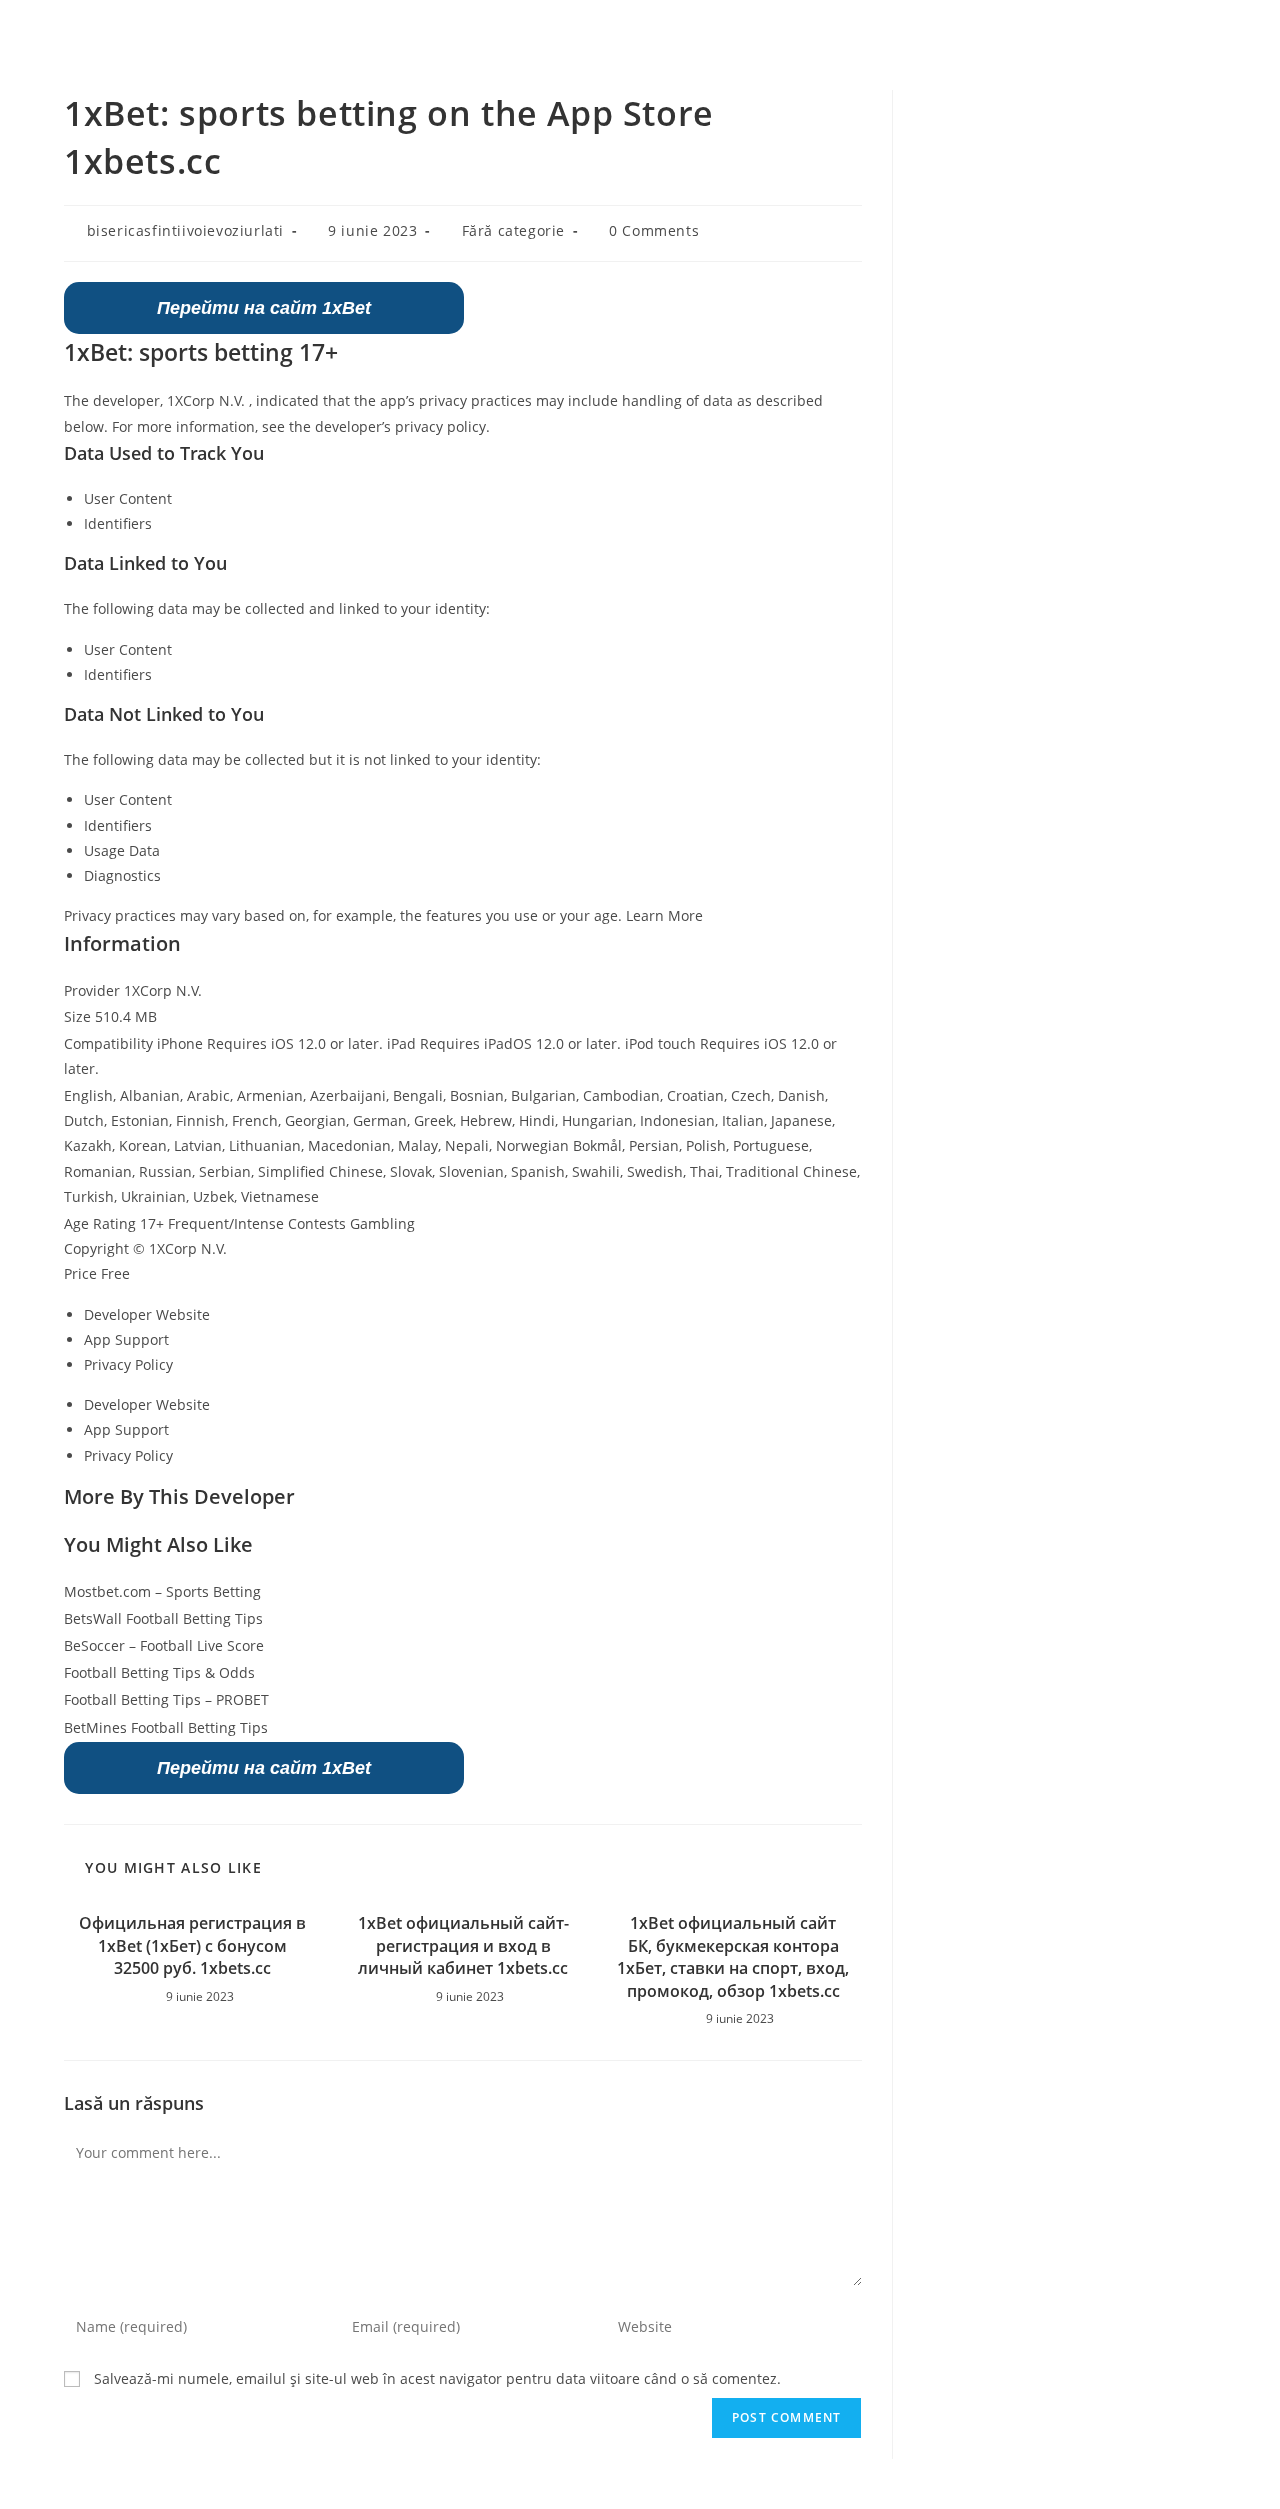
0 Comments (654, 230)
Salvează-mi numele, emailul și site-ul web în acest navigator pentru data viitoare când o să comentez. (437, 2378)
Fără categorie (513, 230)
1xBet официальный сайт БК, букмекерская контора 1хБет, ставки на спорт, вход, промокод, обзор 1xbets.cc (733, 1956)
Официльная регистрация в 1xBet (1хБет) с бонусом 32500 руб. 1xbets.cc (192, 1945)
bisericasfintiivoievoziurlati (185, 230)
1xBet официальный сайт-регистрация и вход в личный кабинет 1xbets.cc (463, 1945)
